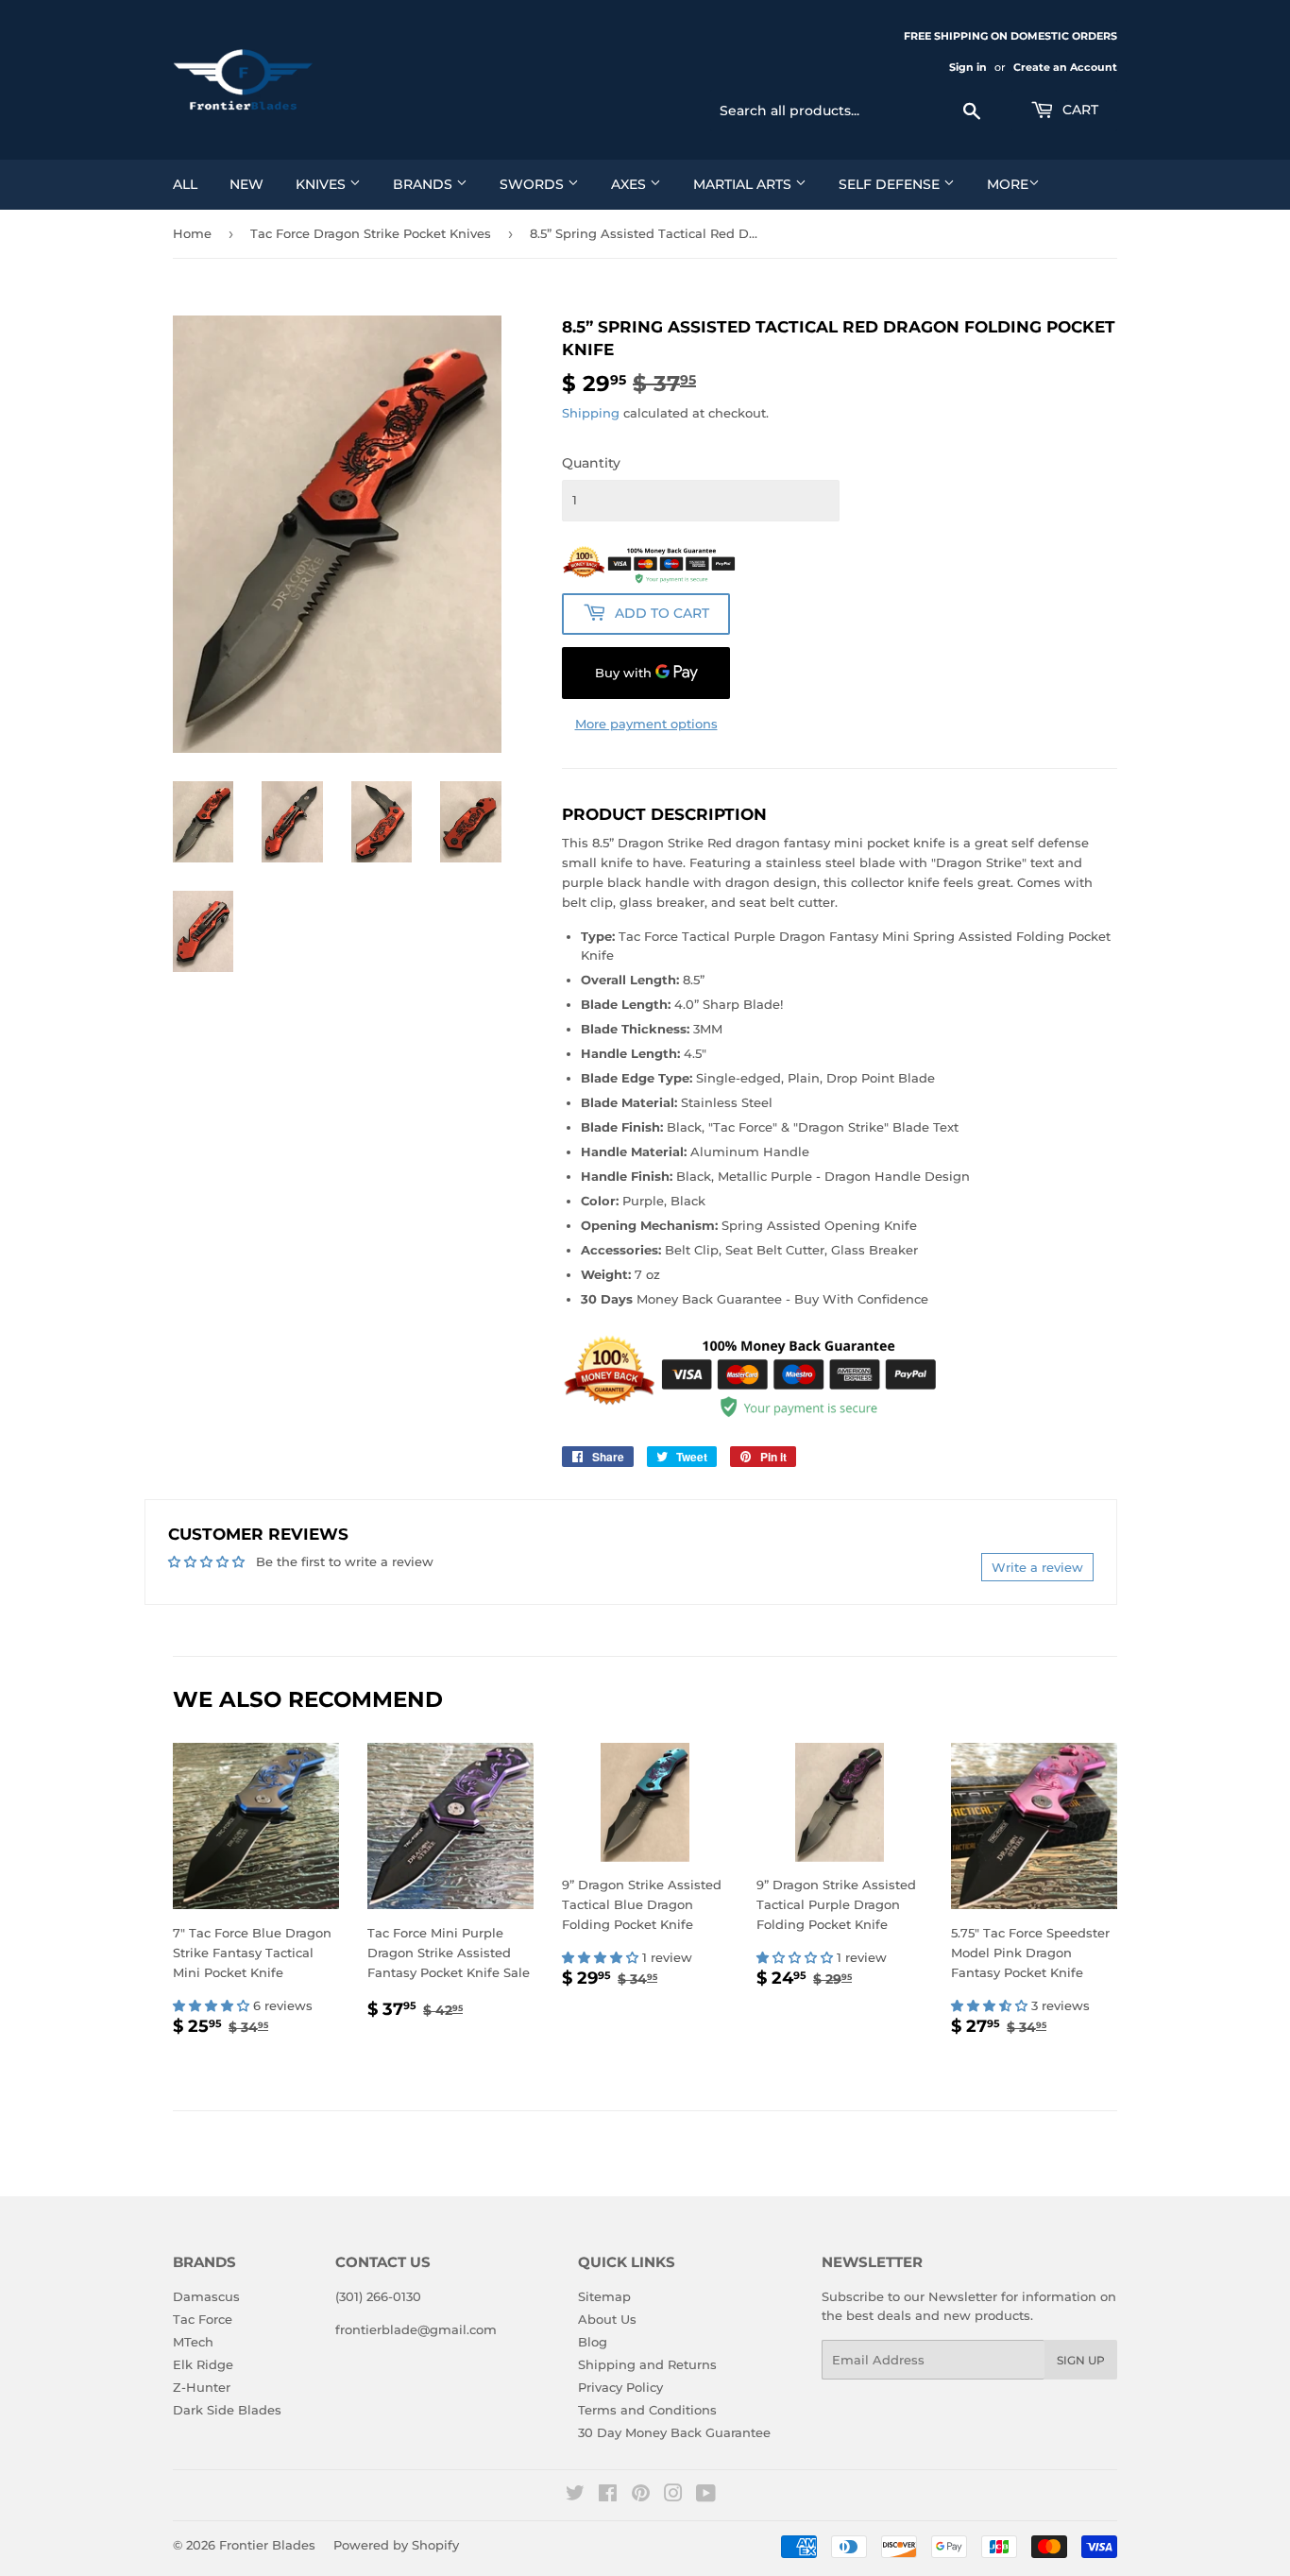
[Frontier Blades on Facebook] (608, 2496)
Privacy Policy (620, 2387)
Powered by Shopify (396, 2545)
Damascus (206, 2296)
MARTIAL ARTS (744, 184)
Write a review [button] (1037, 1567)
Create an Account (1065, 67)
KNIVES (322, 184)
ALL (185, 184)
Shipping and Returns (647, 2364)
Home (192, 233)
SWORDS (534, 184)
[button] (213, 2005)
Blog (593, 2342)
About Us (607, 2319)
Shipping (591, 413)
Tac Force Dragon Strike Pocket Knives (371, 233)
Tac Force (203, 2319)
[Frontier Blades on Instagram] (673, 2496)
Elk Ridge (203, 2364)
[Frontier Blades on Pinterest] (641, 2496)
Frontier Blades (267, 2545)
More (1008, 184)
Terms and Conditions (647, 2410)
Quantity (591, 463)
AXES (630, 184)
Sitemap (604, 2296)
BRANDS (424, 184)
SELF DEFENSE (891, 184)
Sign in (968, 67)
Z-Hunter (202, 2387)
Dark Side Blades (227, 2410)
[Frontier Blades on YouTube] (706, 2496)
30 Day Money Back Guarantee (674, 2432)
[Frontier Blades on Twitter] (575, 2496)
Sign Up (1081, 2360)
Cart (1078, 110)
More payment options (646, 724)
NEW (246, 184)
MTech (193, 2342)
